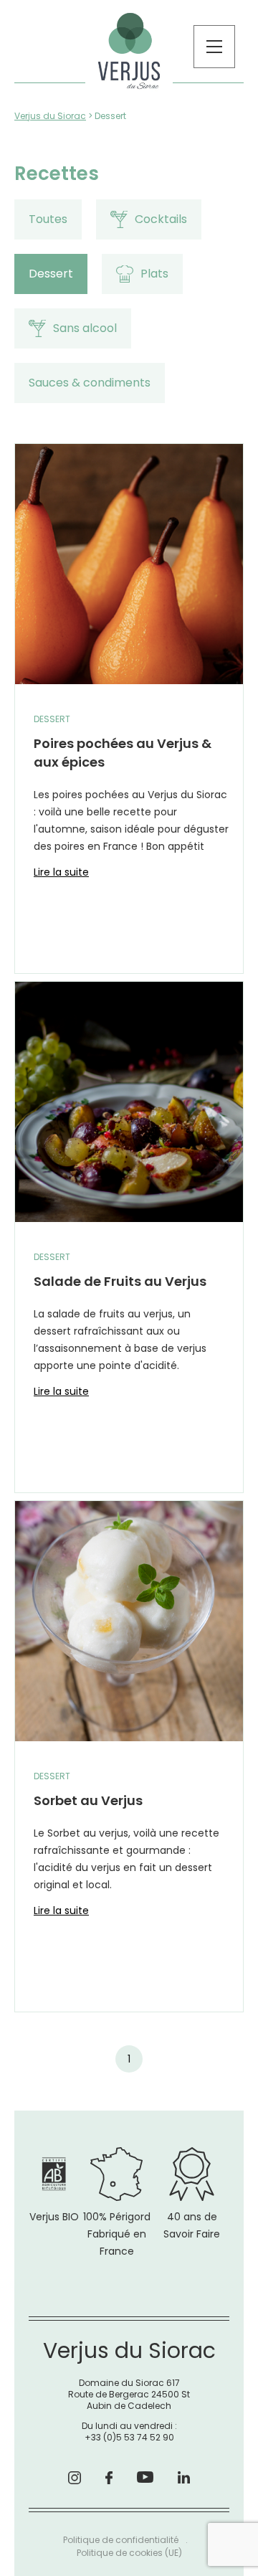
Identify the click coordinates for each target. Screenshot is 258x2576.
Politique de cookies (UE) (129, 2553)
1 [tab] (129, 2059)
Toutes (48, 219)
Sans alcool (85, 328)
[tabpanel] (129, 1228)
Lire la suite (61, 872)
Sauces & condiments (90, 383)
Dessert (51, 274)
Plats (154, 274)
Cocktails (161, 219)
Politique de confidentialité (121, 2540)
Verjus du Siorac (50, 116)
